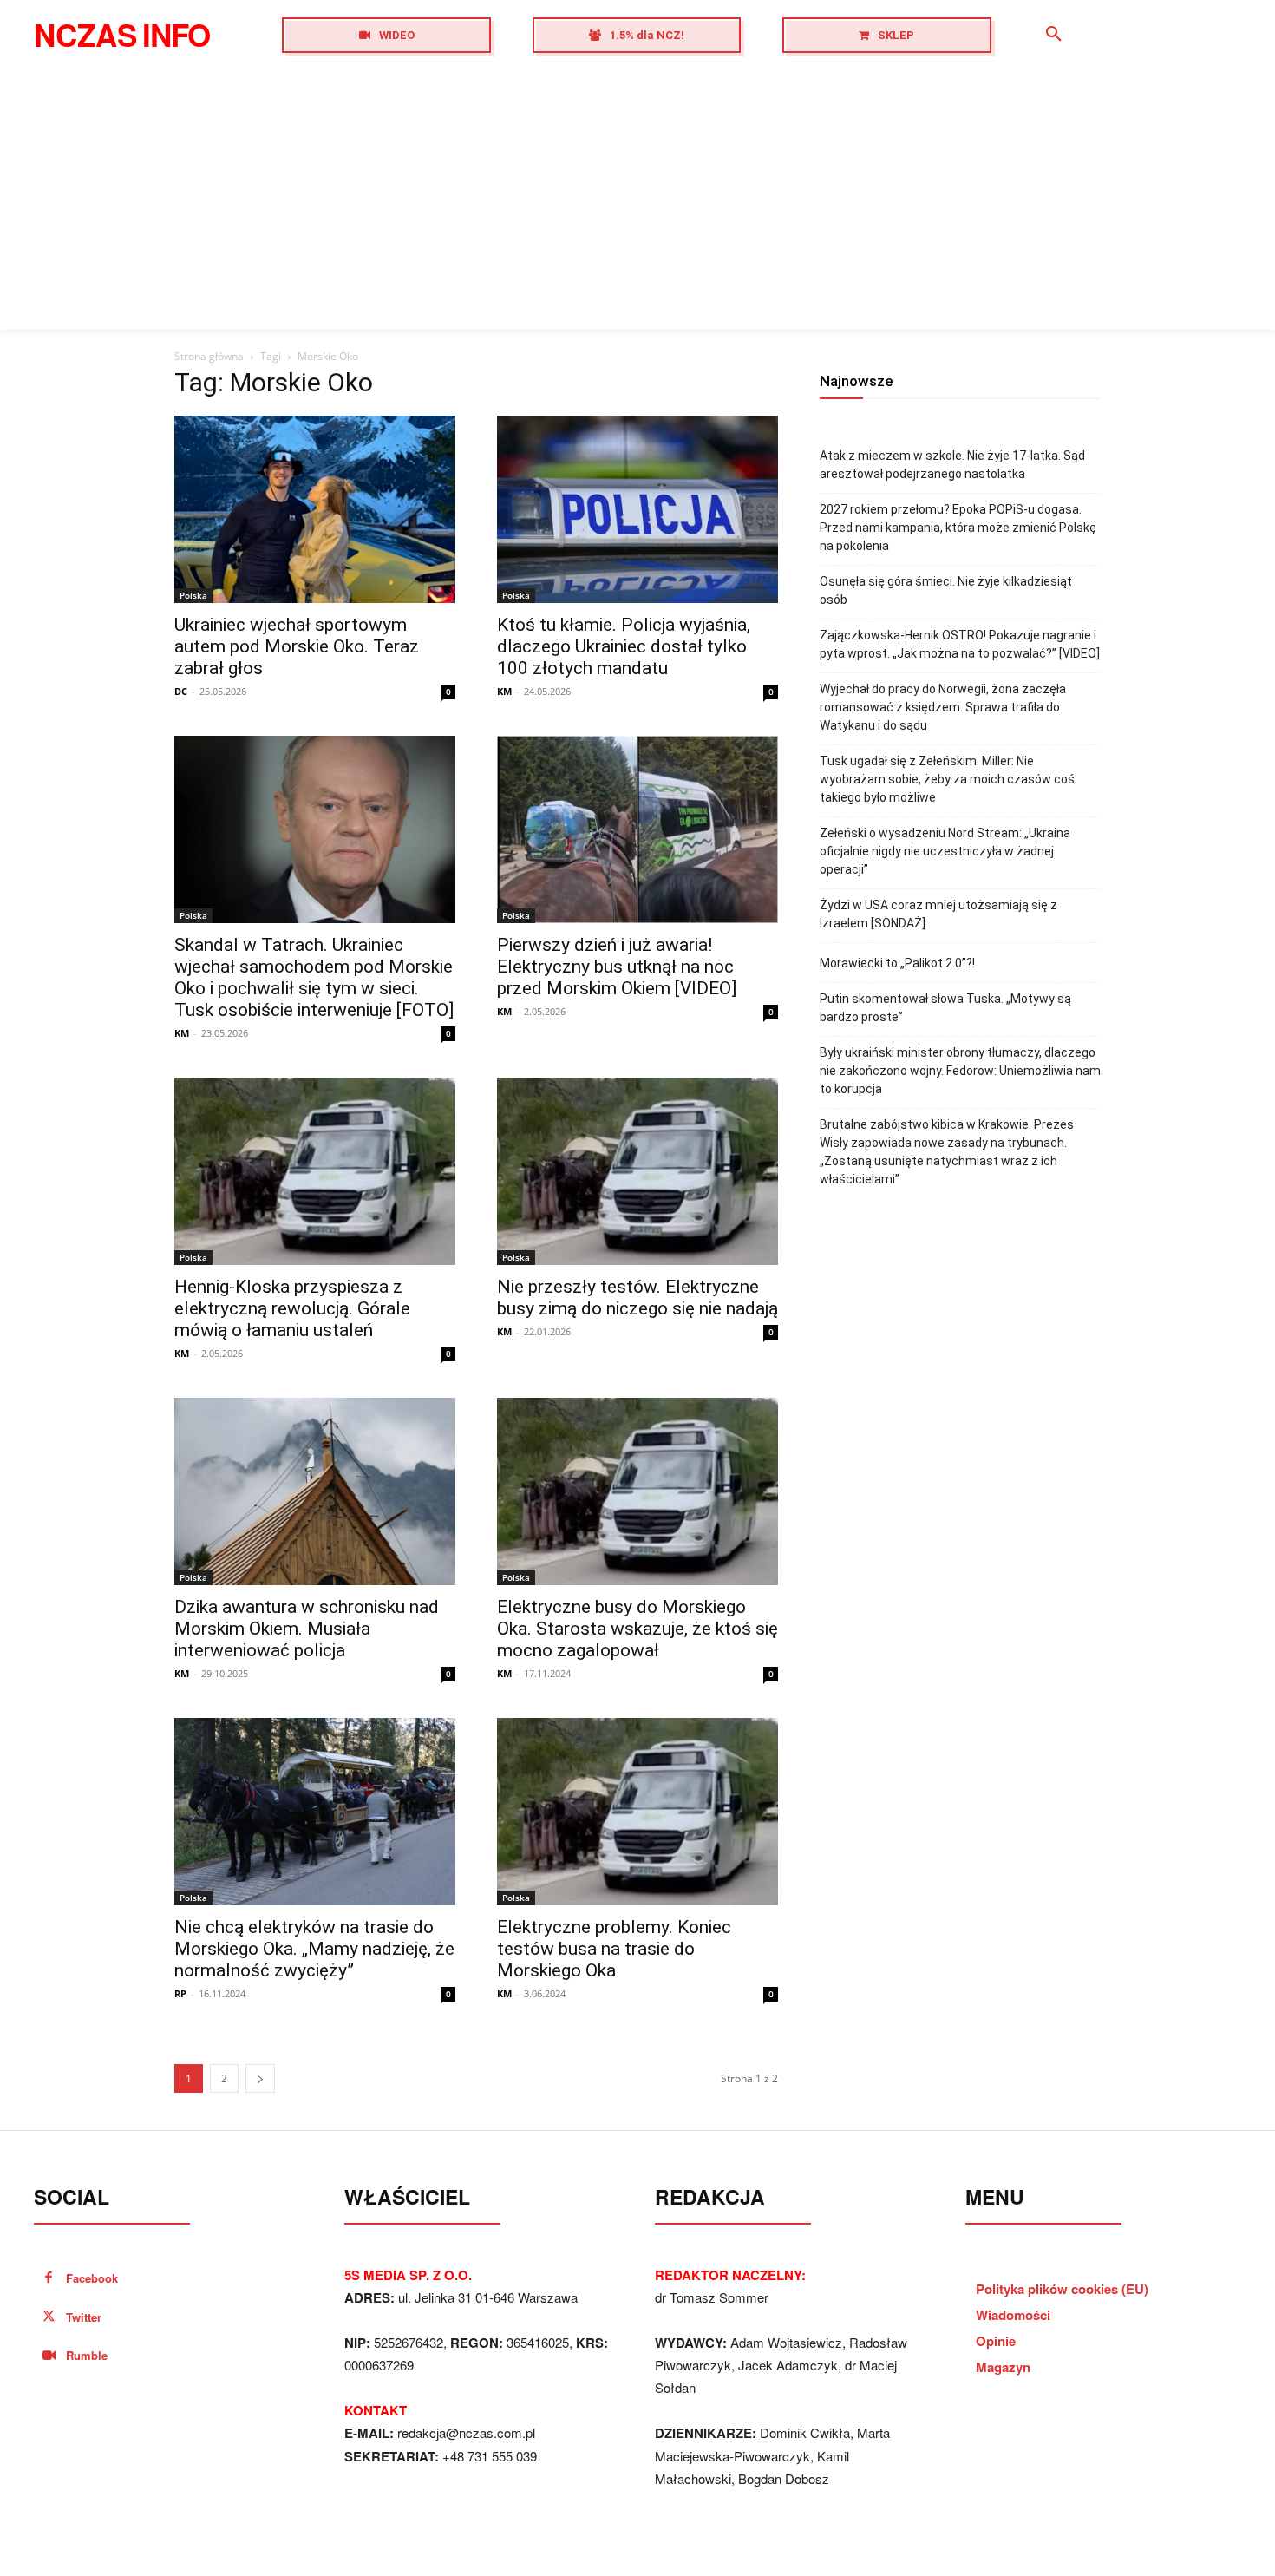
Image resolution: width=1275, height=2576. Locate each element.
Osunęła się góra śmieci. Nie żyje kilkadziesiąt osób (946, 590)
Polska (193, 595)
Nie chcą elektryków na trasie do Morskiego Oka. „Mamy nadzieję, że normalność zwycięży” (314, 1949)
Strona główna (209, 356)
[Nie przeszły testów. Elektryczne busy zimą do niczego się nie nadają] (637, 1171)
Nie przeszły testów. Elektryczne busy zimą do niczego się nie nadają (637, 1298)
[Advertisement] (637, 200)
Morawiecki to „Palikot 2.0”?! (897, 963)
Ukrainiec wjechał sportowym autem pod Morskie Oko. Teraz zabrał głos (297, 646)
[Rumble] (49, 2356)
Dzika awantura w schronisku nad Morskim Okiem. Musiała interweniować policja (307, 1629)
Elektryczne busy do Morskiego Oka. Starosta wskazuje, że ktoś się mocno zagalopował (637, 1629)
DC (181, 691)
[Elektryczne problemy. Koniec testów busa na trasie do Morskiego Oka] (637, 1812)
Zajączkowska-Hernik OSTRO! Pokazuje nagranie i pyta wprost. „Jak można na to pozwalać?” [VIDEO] (960, 644)
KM (504, 691)
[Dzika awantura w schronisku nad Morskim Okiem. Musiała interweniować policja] (315, 1491)
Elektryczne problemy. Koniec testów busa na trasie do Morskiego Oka (614, 1949)
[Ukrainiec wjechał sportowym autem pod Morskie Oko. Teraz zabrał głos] (315, 509)
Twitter (84, 2317)
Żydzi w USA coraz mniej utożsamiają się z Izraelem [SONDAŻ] (938, 914)
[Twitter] (49, 2318)
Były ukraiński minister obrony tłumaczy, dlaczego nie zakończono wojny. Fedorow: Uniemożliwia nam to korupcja (960, 1071)
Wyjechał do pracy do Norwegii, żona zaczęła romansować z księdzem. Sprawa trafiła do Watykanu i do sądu (943, 707)
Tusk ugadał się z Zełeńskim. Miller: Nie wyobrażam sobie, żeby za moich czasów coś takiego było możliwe (947, 779)
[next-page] (260, 2078)
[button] (1054, 35)
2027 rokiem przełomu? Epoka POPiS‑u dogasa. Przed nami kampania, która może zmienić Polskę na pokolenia (958, 528)
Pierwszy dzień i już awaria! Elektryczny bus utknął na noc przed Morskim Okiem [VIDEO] (617, 967)
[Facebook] (49, 2279)
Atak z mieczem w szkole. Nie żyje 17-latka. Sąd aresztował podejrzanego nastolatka (952, 465)
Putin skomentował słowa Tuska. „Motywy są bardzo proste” (945, 1008)
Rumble (87, 2355)
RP (180, 1993)
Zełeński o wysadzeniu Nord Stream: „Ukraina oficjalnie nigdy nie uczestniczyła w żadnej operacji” (945, 851)
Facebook (92, 2278)
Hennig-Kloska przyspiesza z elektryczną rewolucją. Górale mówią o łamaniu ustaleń (292, 1308)
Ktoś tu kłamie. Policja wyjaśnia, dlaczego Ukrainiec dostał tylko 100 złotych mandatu (624, 646)
